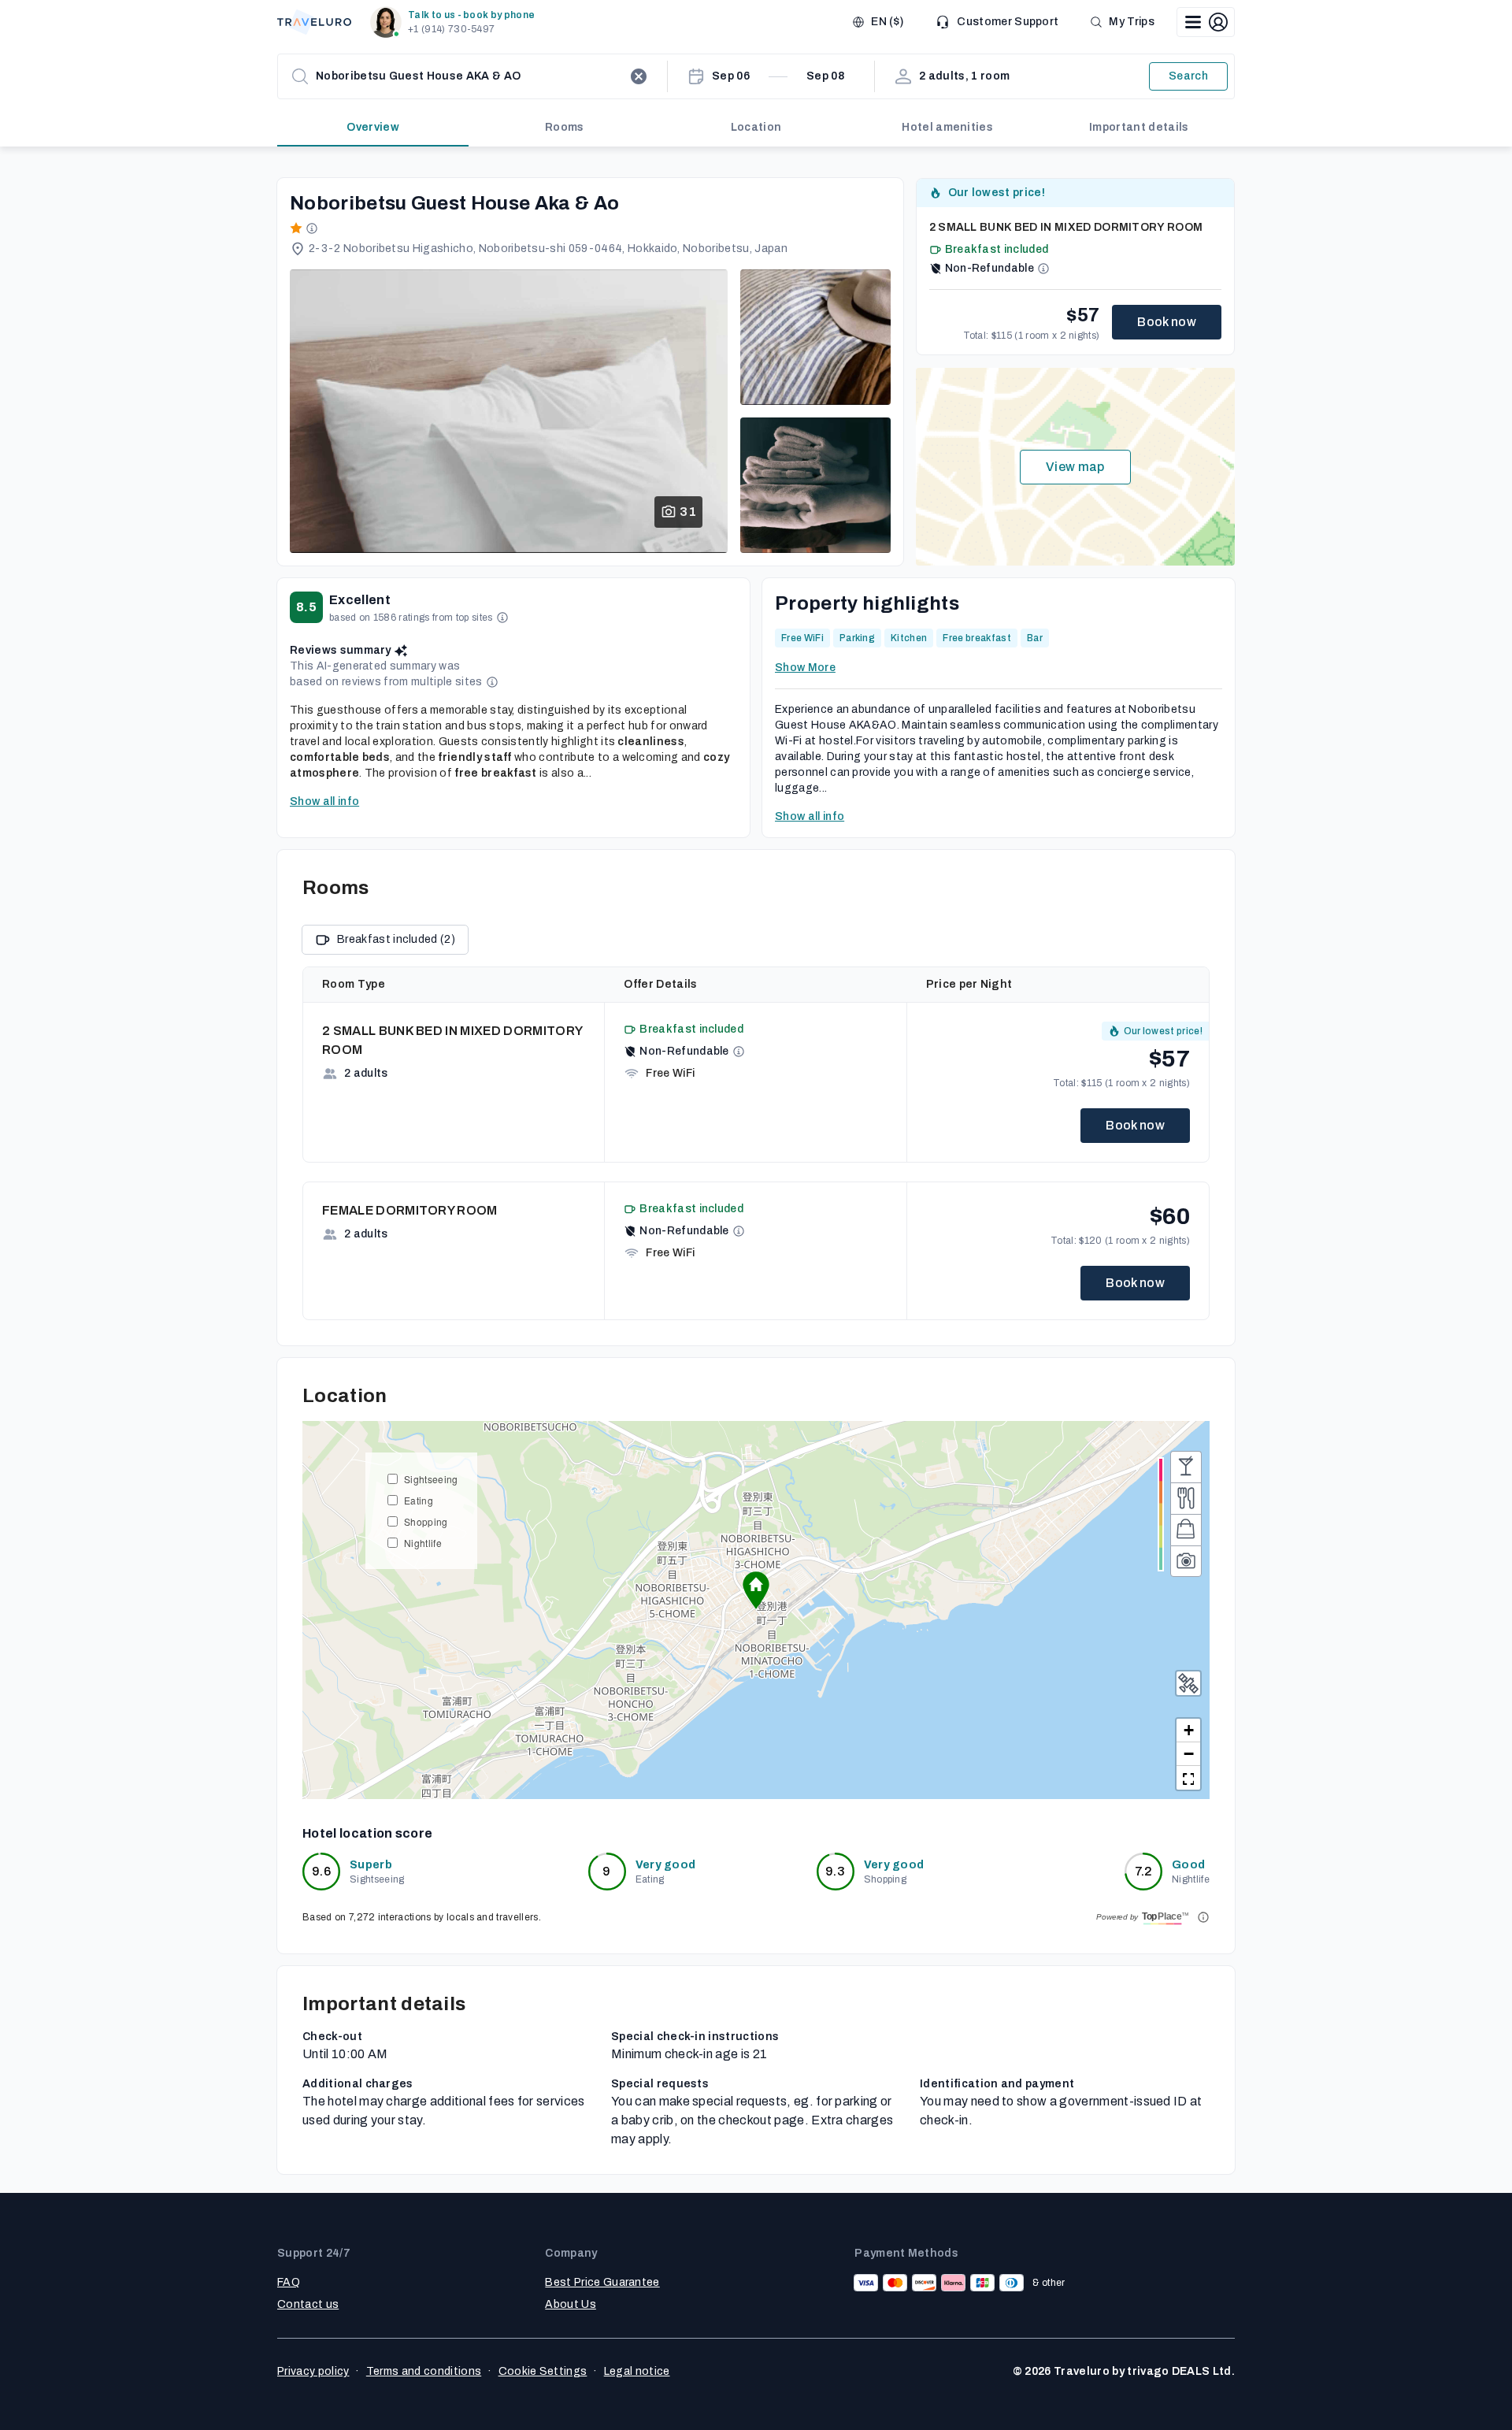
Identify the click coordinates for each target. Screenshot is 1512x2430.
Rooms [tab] (565, 127)
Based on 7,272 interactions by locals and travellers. (422, 1917)
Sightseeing (431, 1479)
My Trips (1132, 22)
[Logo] (314, 22)
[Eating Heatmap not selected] (1186, 1498)
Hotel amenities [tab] (947, 127)
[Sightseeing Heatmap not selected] (1186, 1561)
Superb (371, 1865)
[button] (456, 22)
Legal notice (637, 2371)
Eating (419, 1500)
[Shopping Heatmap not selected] (1186, 1530)
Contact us (308, 2304)
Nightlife (423, 1543)
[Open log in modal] (1206, 22)
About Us (571, 2304)
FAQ (289, 2282)
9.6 (321, 1871)
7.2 (1144, 1871)
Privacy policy (313, 2371)
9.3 (835, 1871)
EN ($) (887, 22)
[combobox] (469, 76)
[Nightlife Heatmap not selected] (1186, 1467)
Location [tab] (756, 127)
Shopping (426, 1521)
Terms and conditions (424, 2371)
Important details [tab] (1139, 127)
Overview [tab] (373, 127)
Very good (666, 1865)
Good (1188, 1865)
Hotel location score (367, 1833)
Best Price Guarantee (602, 2282)
